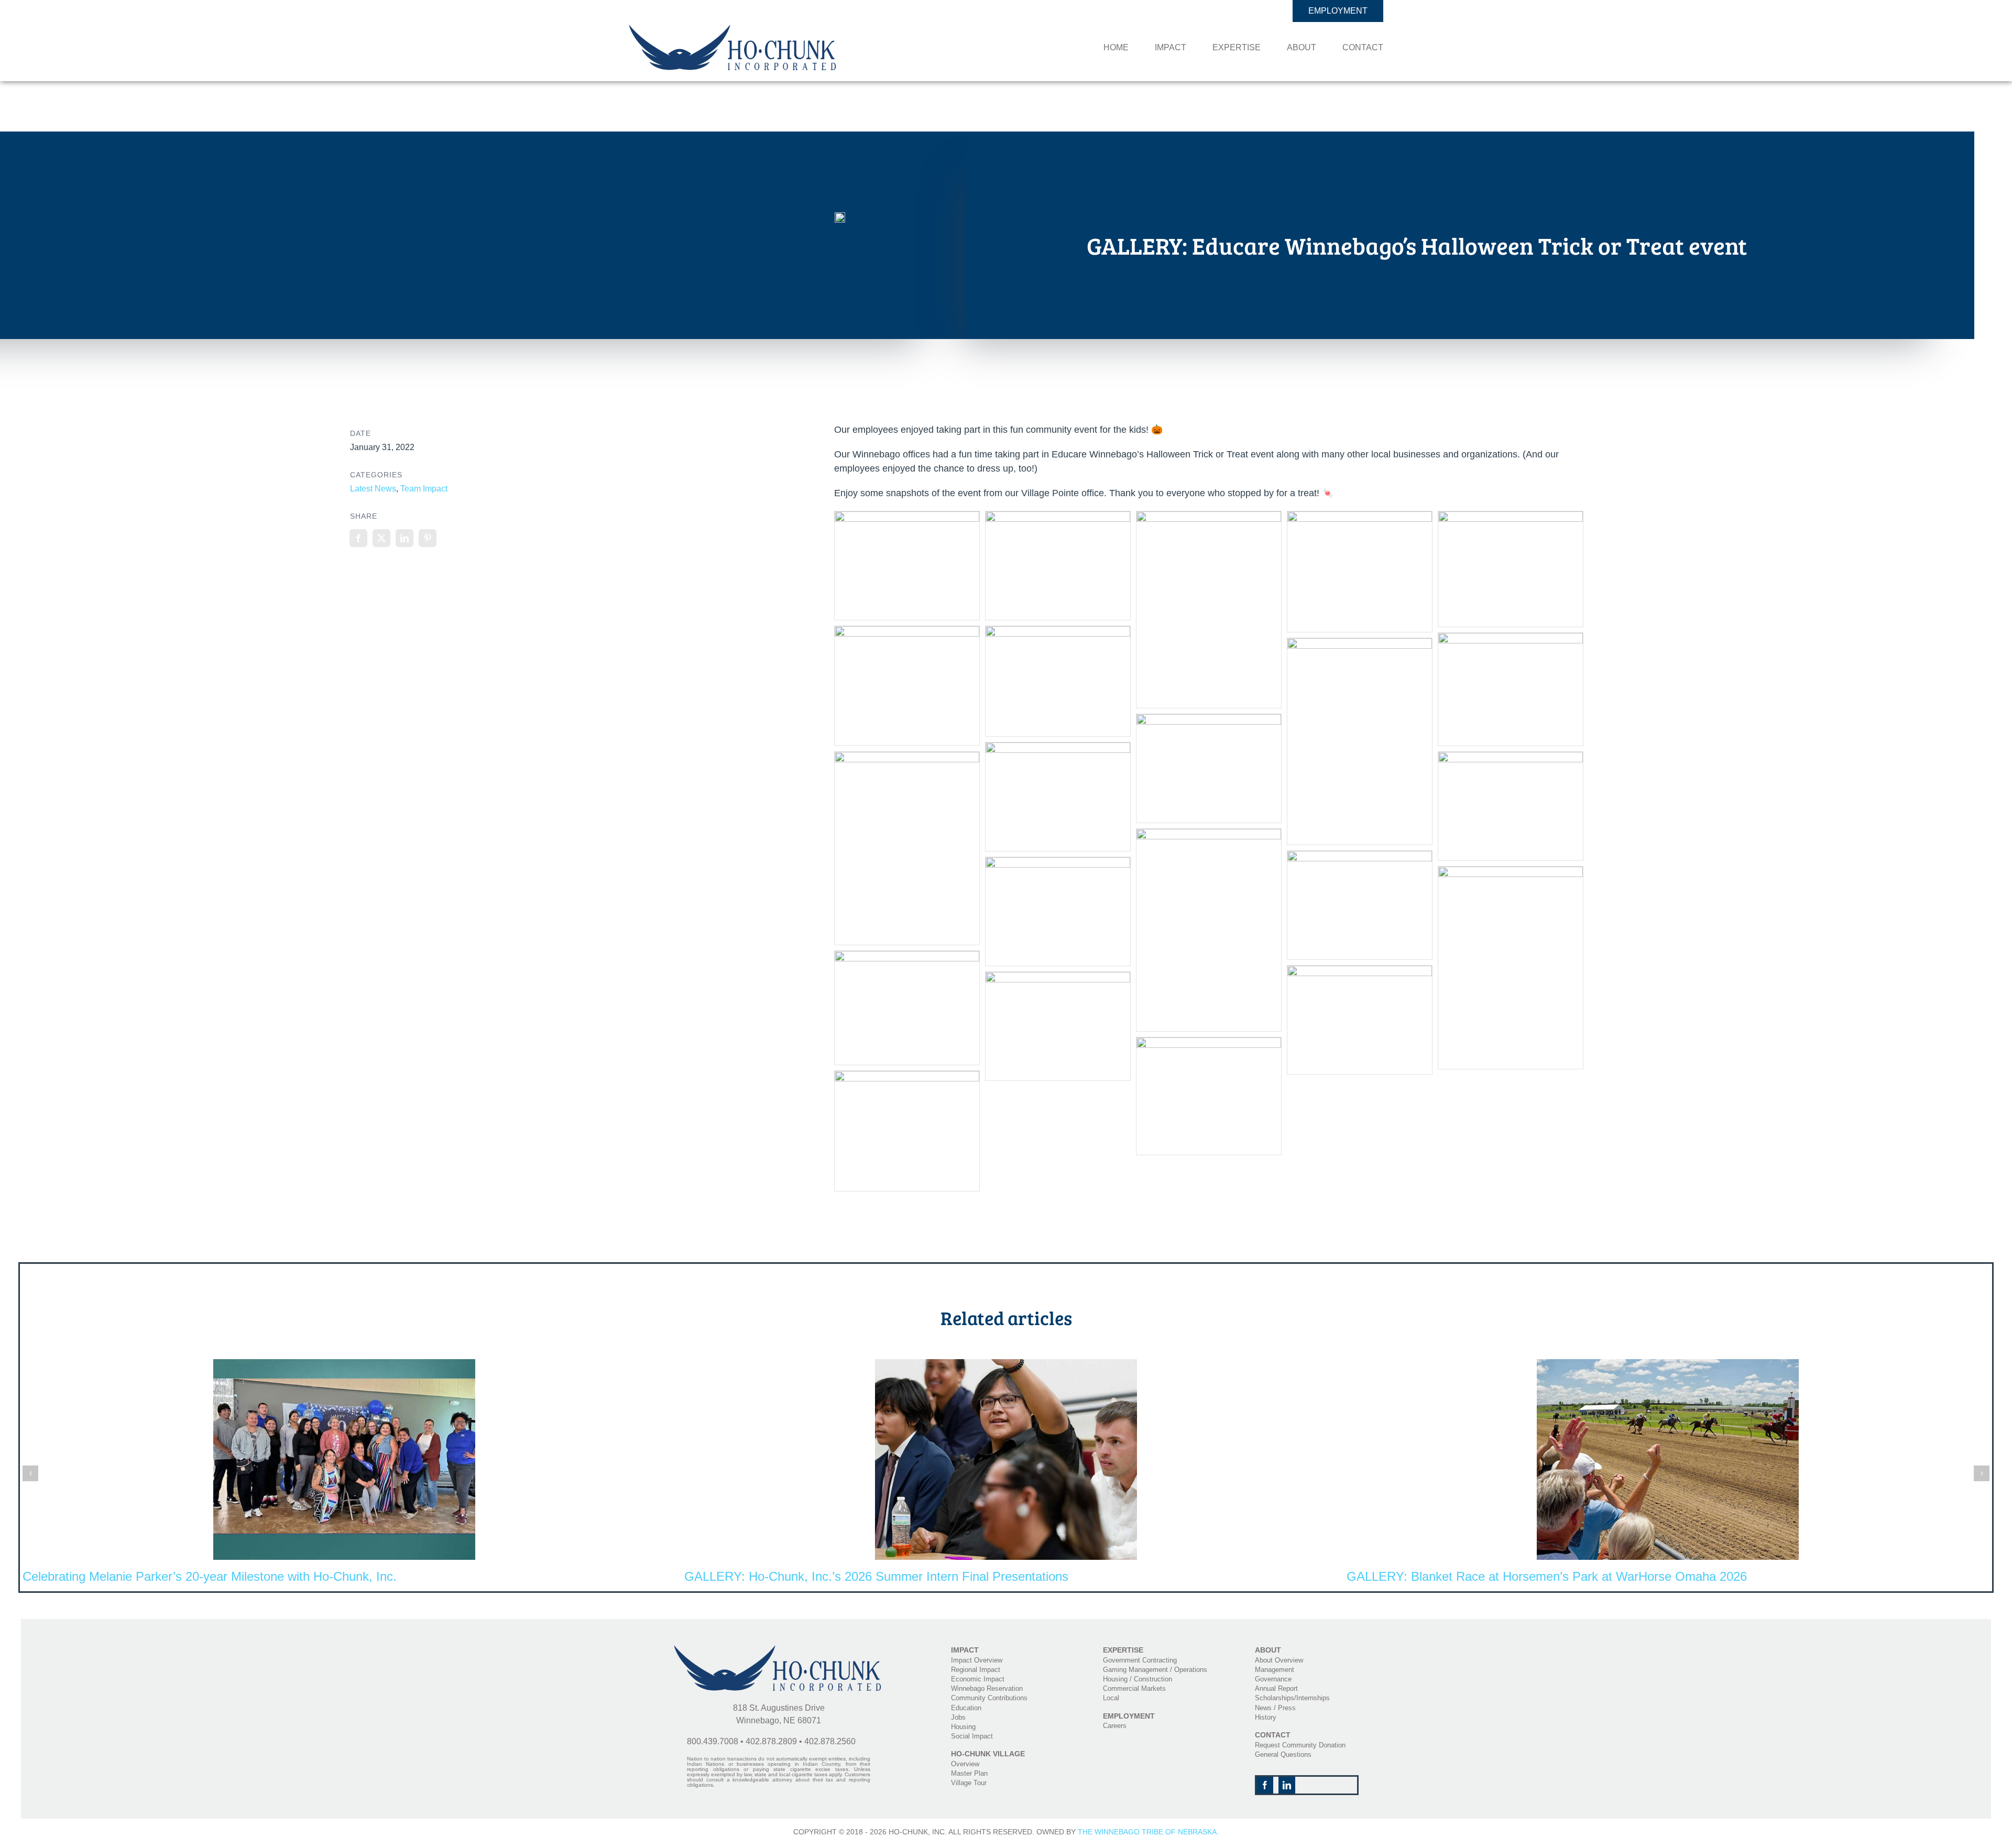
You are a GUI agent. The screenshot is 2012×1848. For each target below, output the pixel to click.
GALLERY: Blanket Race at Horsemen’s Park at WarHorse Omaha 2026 (1547, 1576)
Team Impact (424, 489)
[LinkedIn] (404, 538)
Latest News (373, 489)
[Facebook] (358, 538)
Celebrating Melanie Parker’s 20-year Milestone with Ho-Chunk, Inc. (210, 1576)
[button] (30, 1473)
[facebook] (1265, 1785)
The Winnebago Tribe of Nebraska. (1148, 1832)
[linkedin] (1287, 1785)
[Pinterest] (428, 538)
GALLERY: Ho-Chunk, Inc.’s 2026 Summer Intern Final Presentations (876, 1576)
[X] (381, 538)
